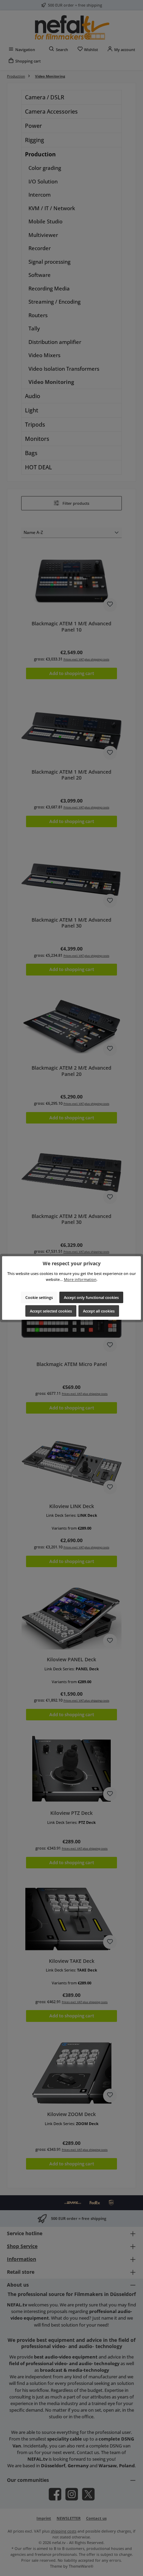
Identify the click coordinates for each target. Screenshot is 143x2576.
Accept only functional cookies (91, 1297)
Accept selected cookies (51, 1311)
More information (80, 1279)
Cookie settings (39, 1297)
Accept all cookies (99, 1311)
